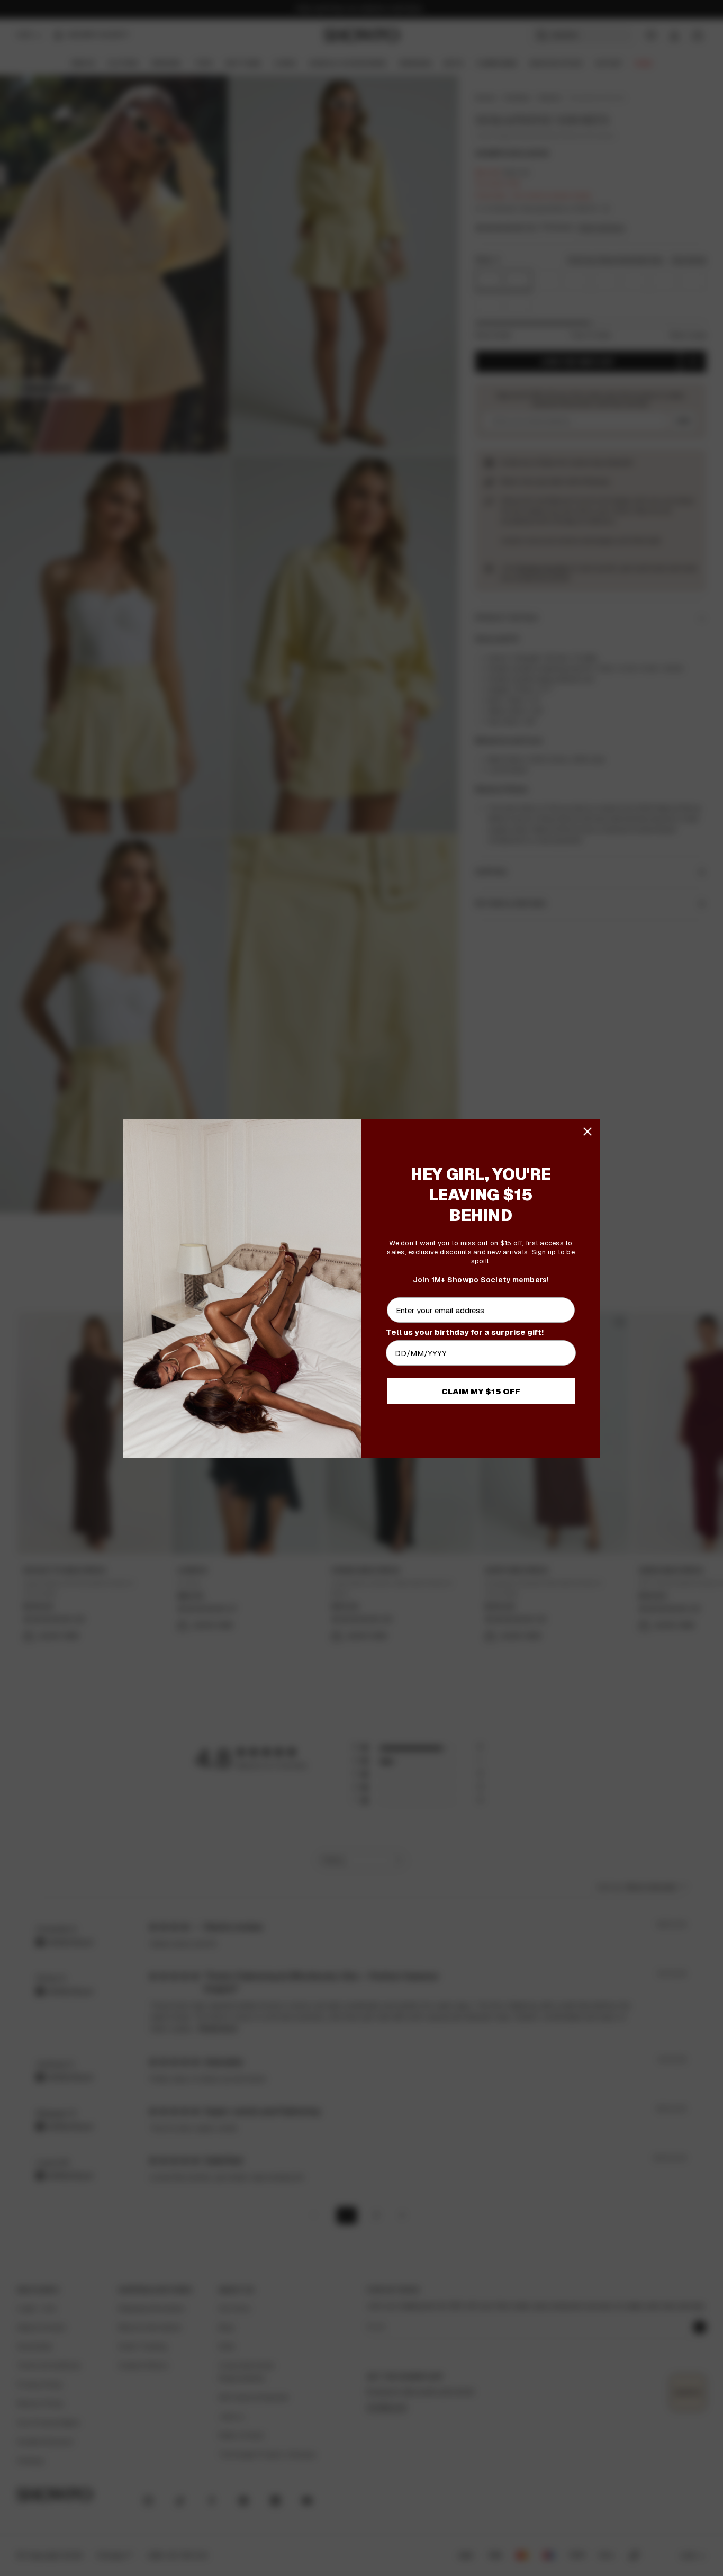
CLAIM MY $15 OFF (481, 1391)
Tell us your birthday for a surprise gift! (465, 1332)
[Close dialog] (588, 1132)
